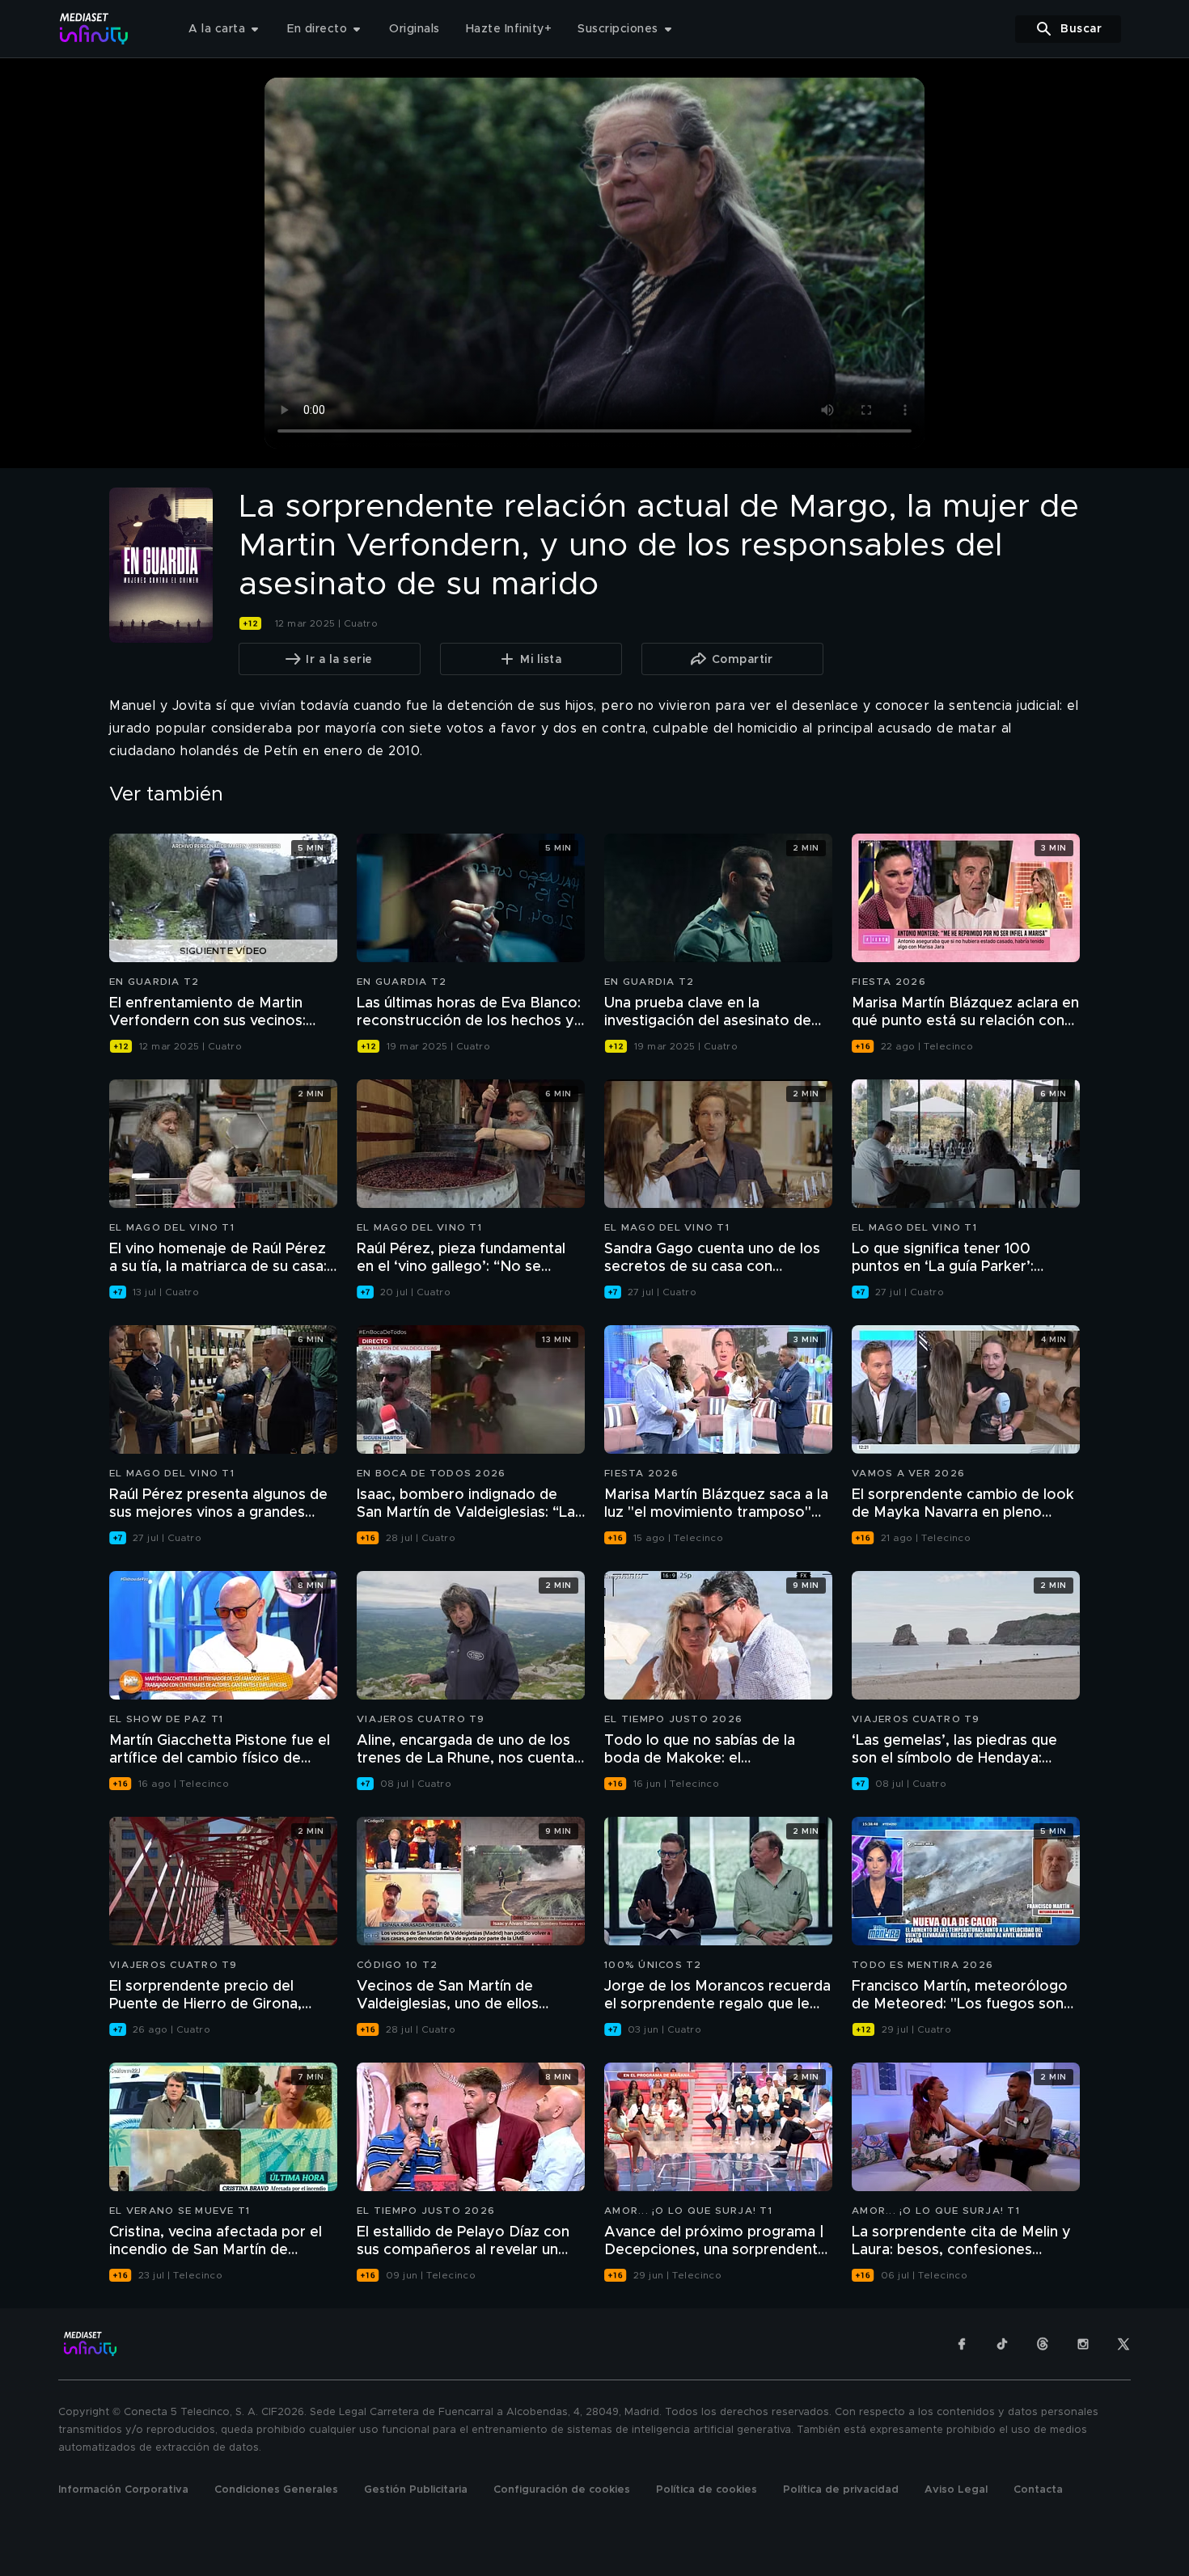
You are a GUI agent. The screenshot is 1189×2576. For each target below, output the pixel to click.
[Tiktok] (1002, 2344)
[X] (1123, 2344)
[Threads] (1043, 2344)
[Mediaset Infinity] (94, 29)
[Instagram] (1083, 2344)
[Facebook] (962, 2344)
